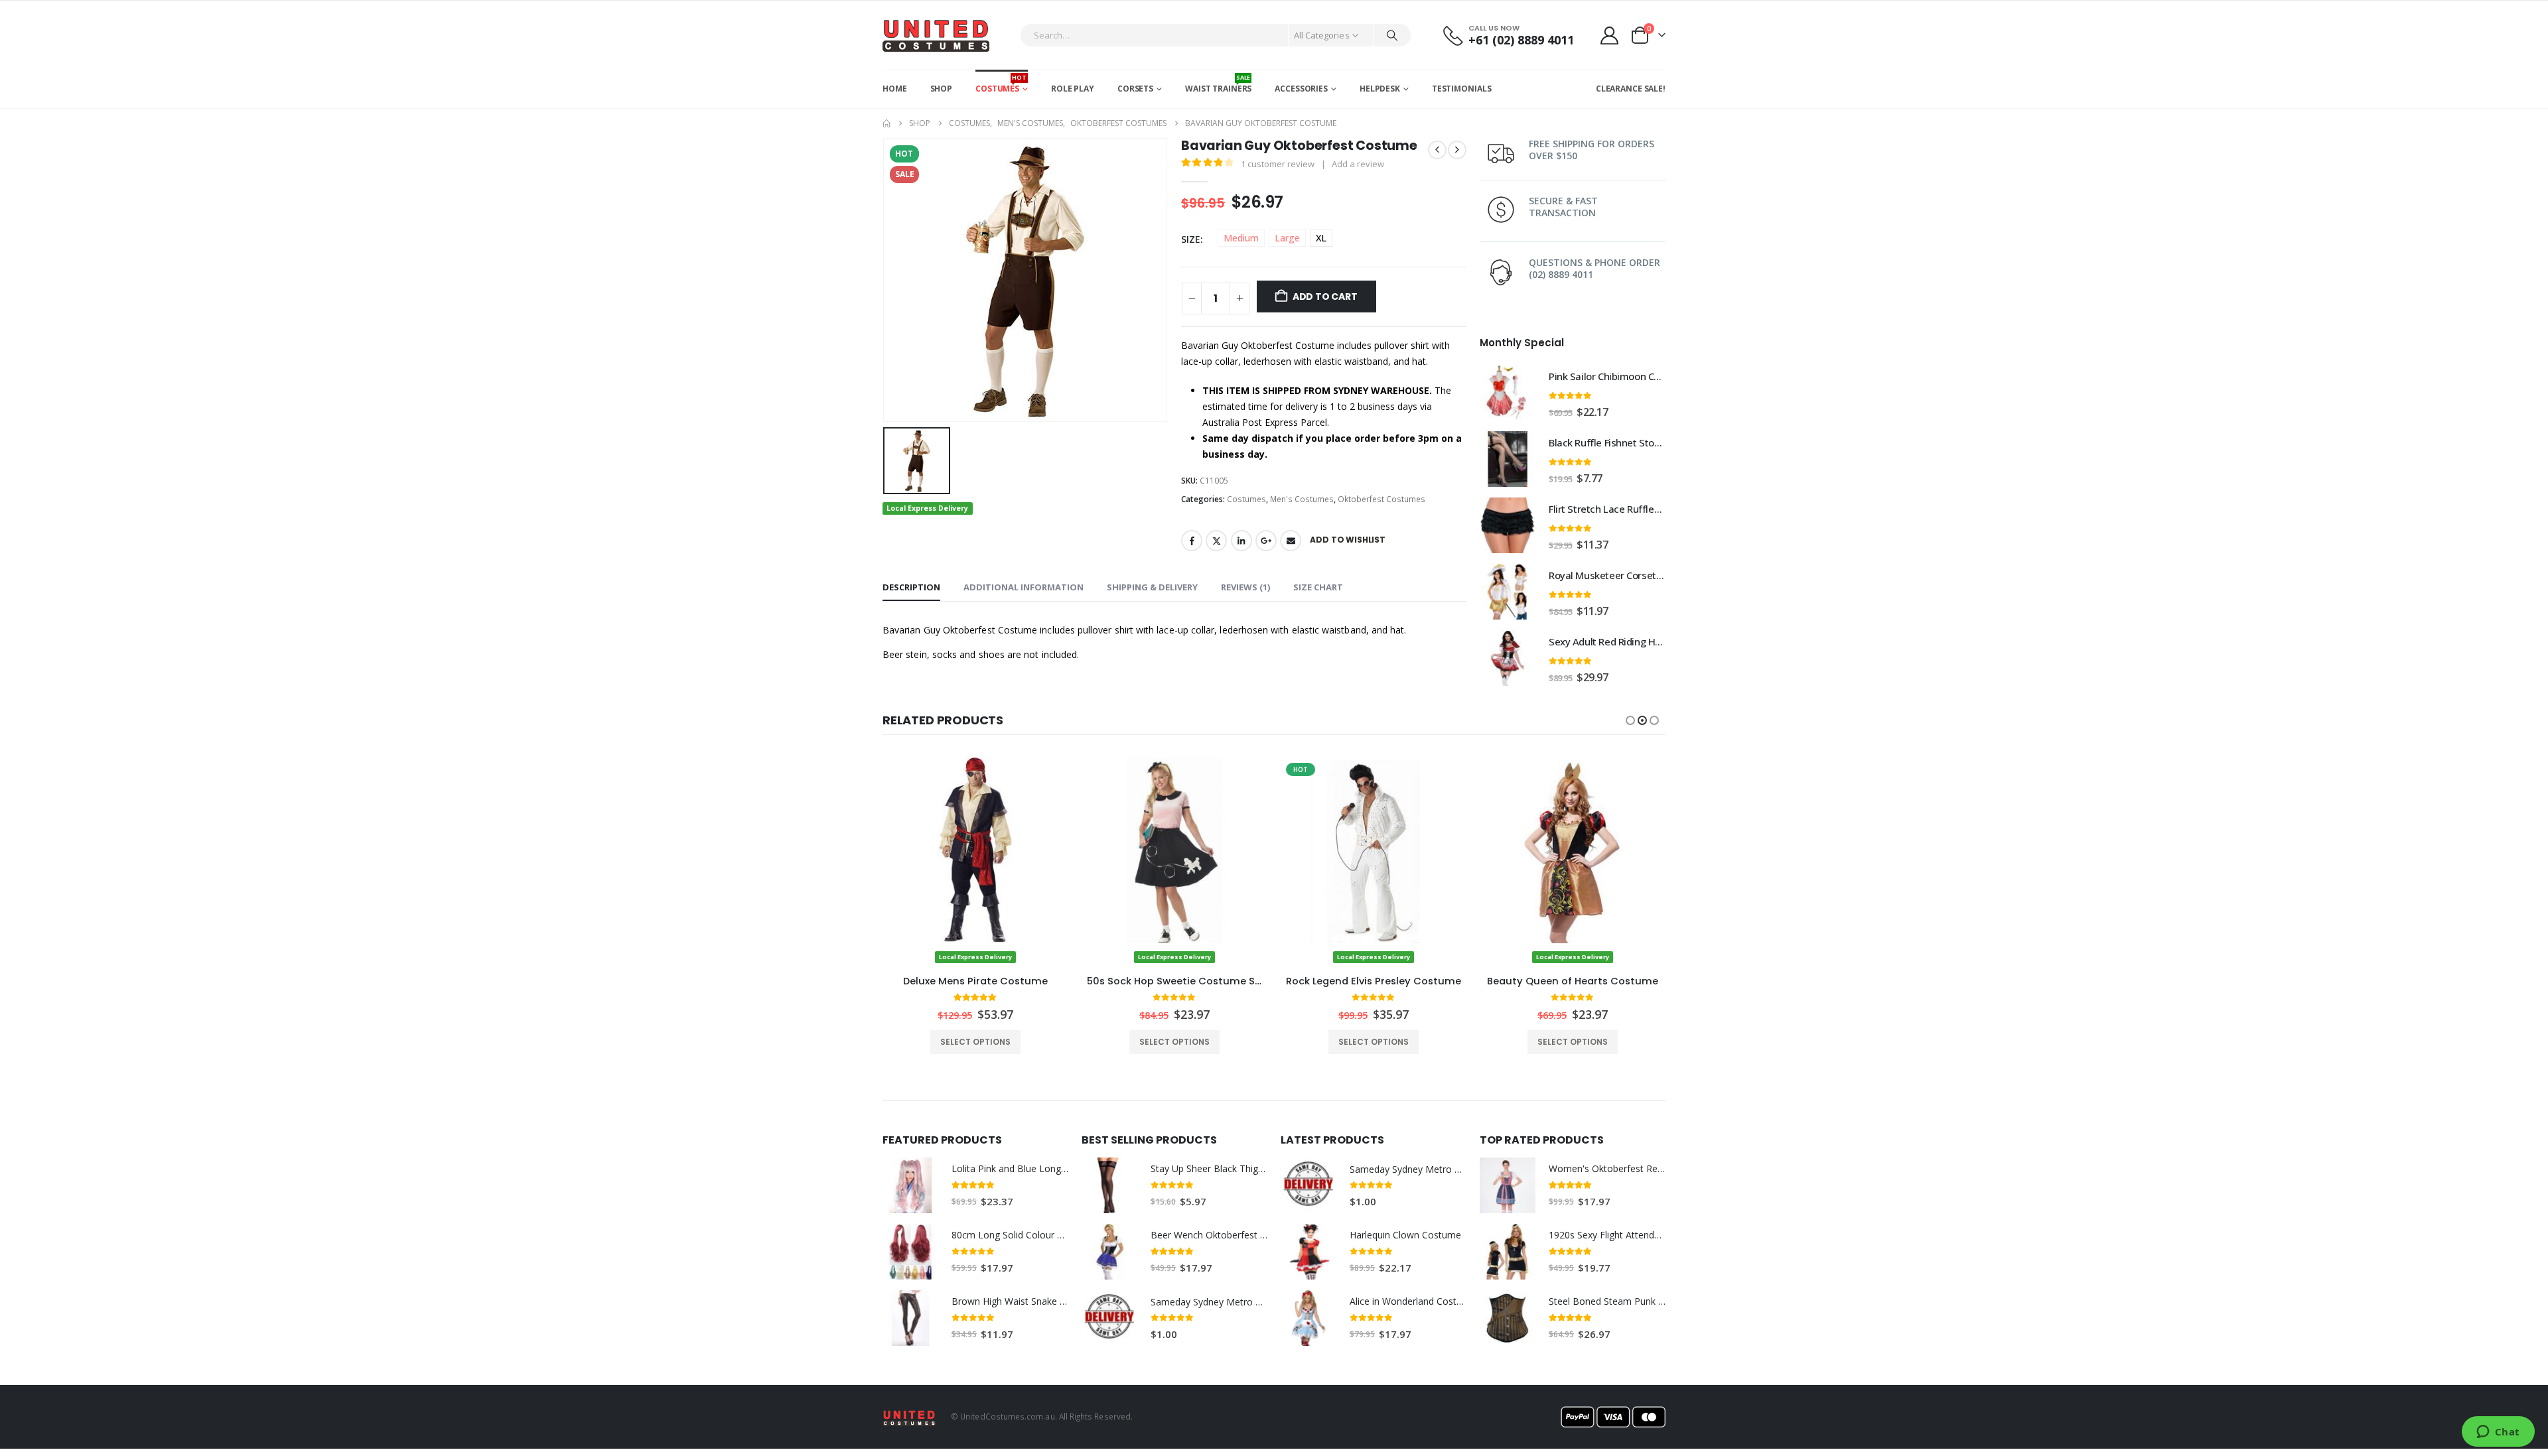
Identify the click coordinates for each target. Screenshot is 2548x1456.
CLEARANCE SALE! (1631, 89)
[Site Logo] (936, 35)
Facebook (1192, 541)
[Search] (1392, 35)
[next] (1457, 150)
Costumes (1001, 84)
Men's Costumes (1302, 499)
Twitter (1216, 541)
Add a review (1358, 164)
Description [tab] (911, 587)
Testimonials (1462, 89)
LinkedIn (1241, 541)
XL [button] (1321, 238)
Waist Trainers (1218, 84)
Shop (942, 89)
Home (895, 89)
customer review (1278, 164)
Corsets (1135, 89)
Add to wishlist (1347, 540)
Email (1291, 541)
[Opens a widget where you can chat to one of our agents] (2498, 1433)
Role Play (1073, 89)
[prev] (1437, 150)
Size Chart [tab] (1318, 587)
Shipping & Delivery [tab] (1152, 587)
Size (1191, 239)
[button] (1630, 720)
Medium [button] (1241, 238)
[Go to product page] (1508, 393)
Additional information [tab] (1024, 587)
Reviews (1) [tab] (1245, 587)
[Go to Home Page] (886, 123)
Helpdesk (1380, 89)
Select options (975, 1042)
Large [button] (1287, 238)
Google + (1266, 541)
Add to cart (1325, 297)
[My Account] (1610, 35)
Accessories (1301, 89)
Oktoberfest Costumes (1381, 499)
